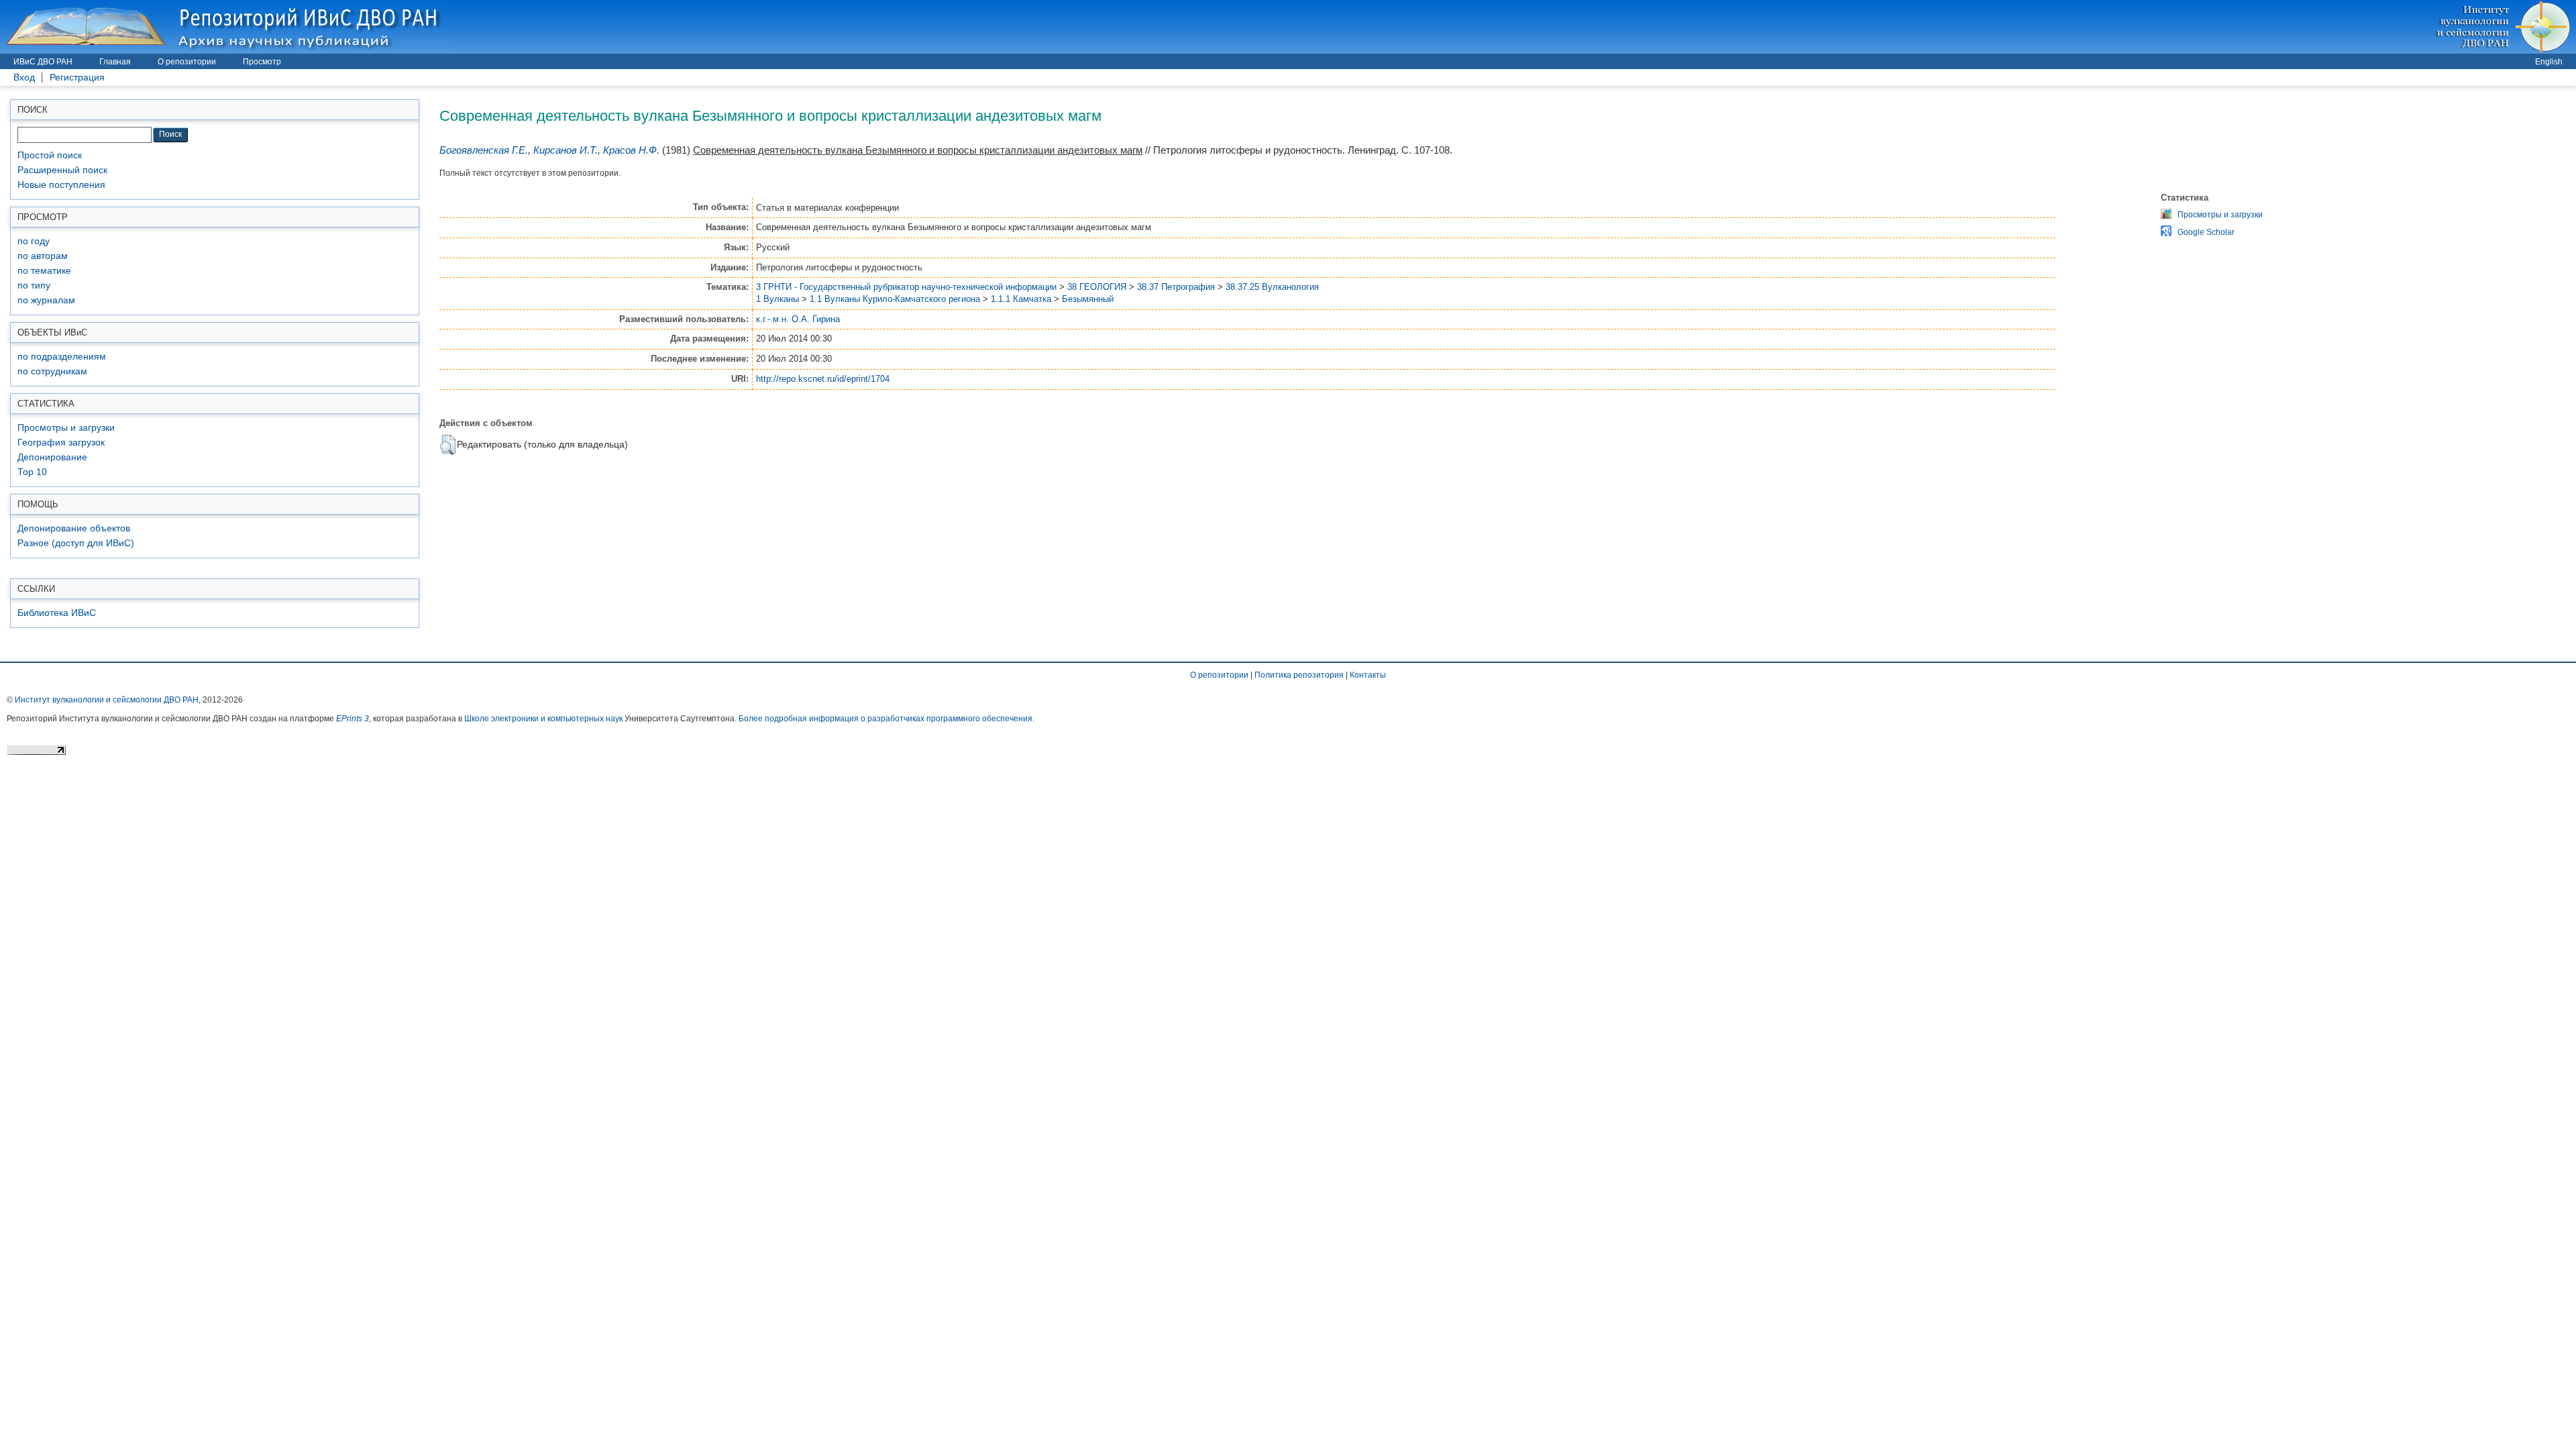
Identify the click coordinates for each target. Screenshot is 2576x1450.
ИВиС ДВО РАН (43, 62)
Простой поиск (50, 155)
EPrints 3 (353, 719)
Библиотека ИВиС (57, 613)
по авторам (43, 256)
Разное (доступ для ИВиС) (76, 543)
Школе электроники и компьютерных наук (543, 719)
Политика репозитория (1299, 675)
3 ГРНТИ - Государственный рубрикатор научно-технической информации (906, 287)
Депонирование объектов (74, 528)
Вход (24, 77)
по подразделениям (62, 357)
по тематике (44, 271)
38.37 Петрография (1176, 287)
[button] (448, 445)
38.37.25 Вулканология (1272, 287)
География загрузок (61, 443)
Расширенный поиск (62, 170)
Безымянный (1088, 299)
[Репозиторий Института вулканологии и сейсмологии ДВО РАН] (225, 27)
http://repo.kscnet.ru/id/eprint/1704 (823, 379)
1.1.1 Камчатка (1021, 299)
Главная (115, 62)
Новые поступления (61, 185)
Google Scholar (2206, 232)
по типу (34, 286)
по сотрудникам (52, 371)
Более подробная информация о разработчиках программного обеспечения (885, 719)
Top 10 (32, 472)
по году (34, 241)
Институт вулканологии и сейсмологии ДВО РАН (107, 700)
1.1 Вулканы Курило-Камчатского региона (895, 299)
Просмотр (262, 62)
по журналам (46, 300)
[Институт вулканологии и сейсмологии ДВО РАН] (2505, 27)
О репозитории (187, 62)
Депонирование (52, 457)
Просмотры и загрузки (66, 428)
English (2549, 62)
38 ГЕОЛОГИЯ (1097, 287)
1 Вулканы (777, 299)
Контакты (1368, 675)
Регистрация (77, 77)
